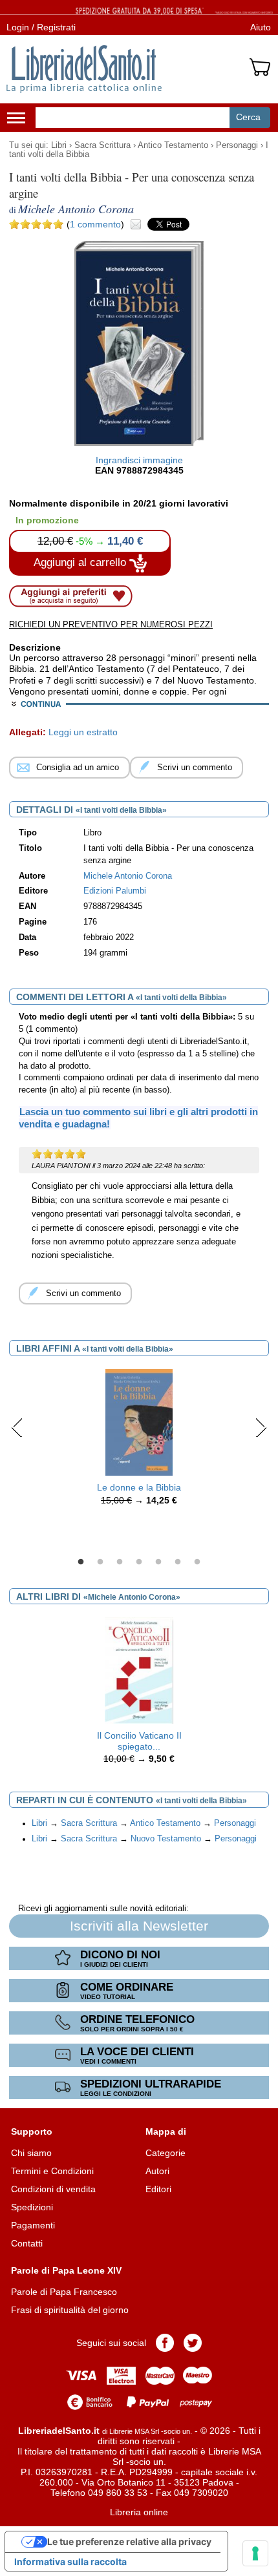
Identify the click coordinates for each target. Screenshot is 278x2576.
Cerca (248, 117)
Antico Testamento (173, 145)
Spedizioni (32, 2207)
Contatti (27, 2243)
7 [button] (197, 1562)
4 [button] (139, 1562)
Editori (158, 2189)
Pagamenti (33, 2225)
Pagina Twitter (193, 2343)
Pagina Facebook (165, 2343)
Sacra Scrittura (102, 145)
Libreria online (139, 2512)
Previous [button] (17, 1427)
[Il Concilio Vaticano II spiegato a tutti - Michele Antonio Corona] (139, 1670)
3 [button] (120, 1562)
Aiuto (261, 27)
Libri (59, 145)
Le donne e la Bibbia (139, 1487)
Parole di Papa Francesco (64, 2292)
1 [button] (81, 1562)
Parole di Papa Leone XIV (66, 2270)
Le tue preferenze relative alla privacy (129, 2541)
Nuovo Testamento (166, 1839)
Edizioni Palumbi (115, 891)
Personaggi (237, 145)
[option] (139, 1441)
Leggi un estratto (83, 732)
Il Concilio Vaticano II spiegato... (139, 1741)
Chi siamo (31, 2153)
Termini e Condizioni (52, 2171)
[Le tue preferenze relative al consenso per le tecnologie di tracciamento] (255, 2553)
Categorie (166, 2153)
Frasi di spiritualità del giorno (70, 2310)
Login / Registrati (41, 27)
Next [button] (261, 1427)
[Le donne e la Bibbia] (139, 1421)
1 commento (95, 224)
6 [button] (178, 1562)
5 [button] (158, 1562)
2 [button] (100, 1562)
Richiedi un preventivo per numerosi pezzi (111, 624)
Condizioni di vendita (53, 2189)
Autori (157, 2171)
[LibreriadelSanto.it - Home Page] (84, 69)
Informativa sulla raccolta (70, 2561)
